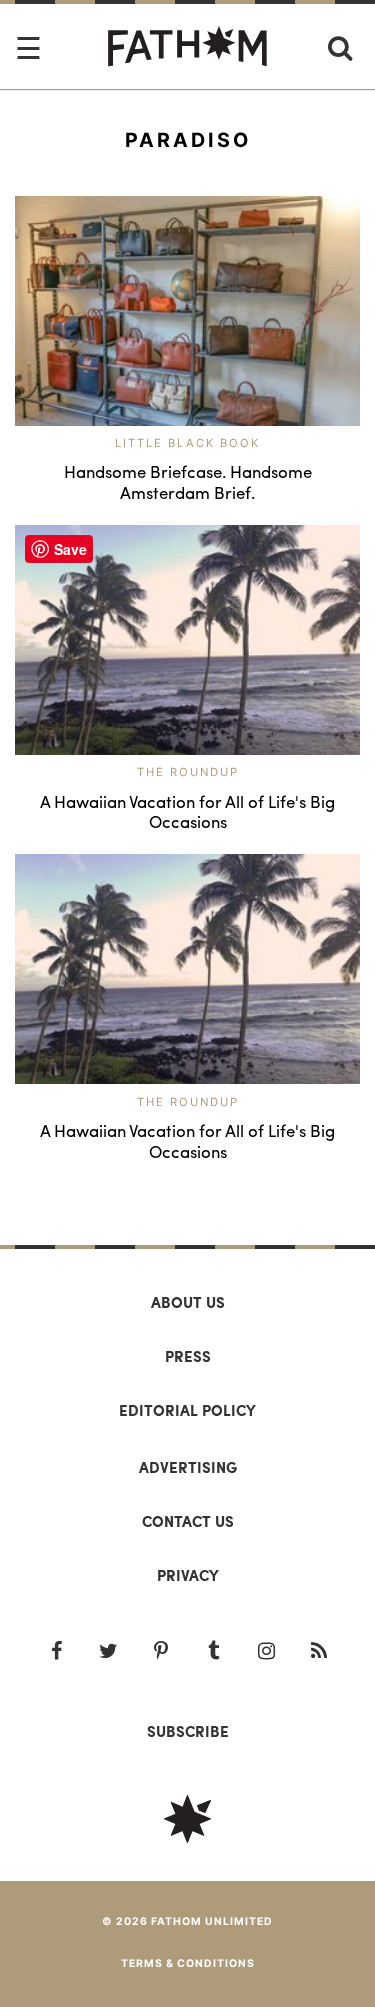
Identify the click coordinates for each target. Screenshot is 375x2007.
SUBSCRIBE (188, 1731)
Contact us (188, 1521)
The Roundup (188, 772)
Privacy (188, 1575)
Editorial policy (187, 1410)
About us (188, 1302)
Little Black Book (187, 443)
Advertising (188, 1467)
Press (188, 1356)
